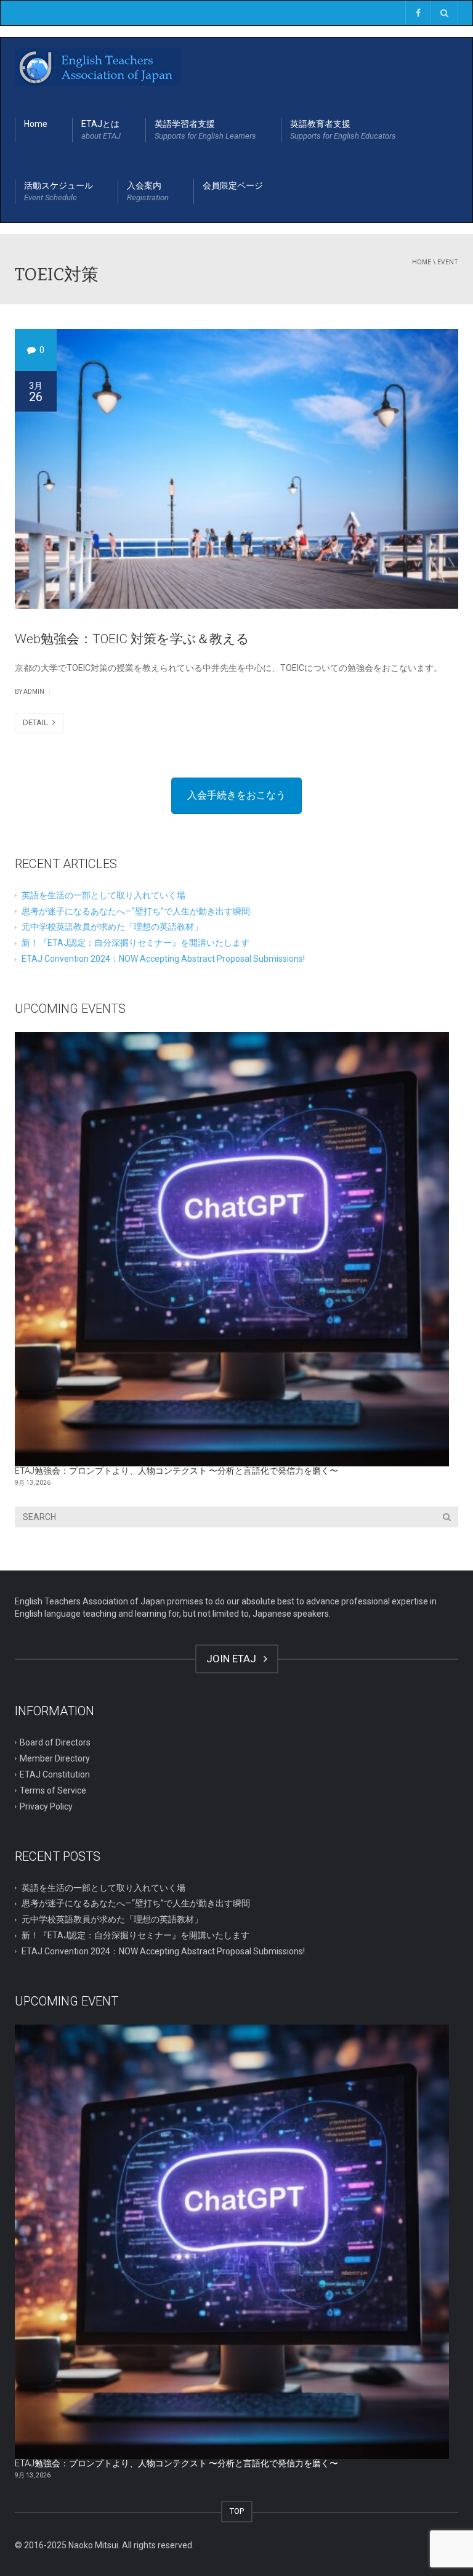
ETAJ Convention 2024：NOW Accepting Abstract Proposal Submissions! (163, 959)
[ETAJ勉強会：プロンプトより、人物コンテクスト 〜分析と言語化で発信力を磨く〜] (232, 1249)
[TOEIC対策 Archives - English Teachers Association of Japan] (98, 68)
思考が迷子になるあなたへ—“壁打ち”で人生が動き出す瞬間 (136, 911)
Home (36, 124)
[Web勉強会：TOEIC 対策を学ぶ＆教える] (236, 469)
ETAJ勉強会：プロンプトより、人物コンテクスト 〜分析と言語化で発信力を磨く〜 (176, 1471)
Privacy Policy (46, 1806)
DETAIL (36, 722)
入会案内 (148, 191)
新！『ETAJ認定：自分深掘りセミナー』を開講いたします (135, 943)
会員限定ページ (233, 185)
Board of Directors (55, 1742)
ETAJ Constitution (55, 1774)
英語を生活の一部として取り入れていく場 (103, 895)
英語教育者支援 (343, 130)
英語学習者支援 (205, 130)
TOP (237, 2511)
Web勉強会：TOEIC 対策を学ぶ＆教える (132, 639)
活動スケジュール (59, 191)
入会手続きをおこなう (236, 795)
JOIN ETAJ (234, 1659)
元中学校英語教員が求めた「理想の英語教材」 (112, 927)
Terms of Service (53, 1790)
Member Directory (55, 1758)
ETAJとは (101, 130)
